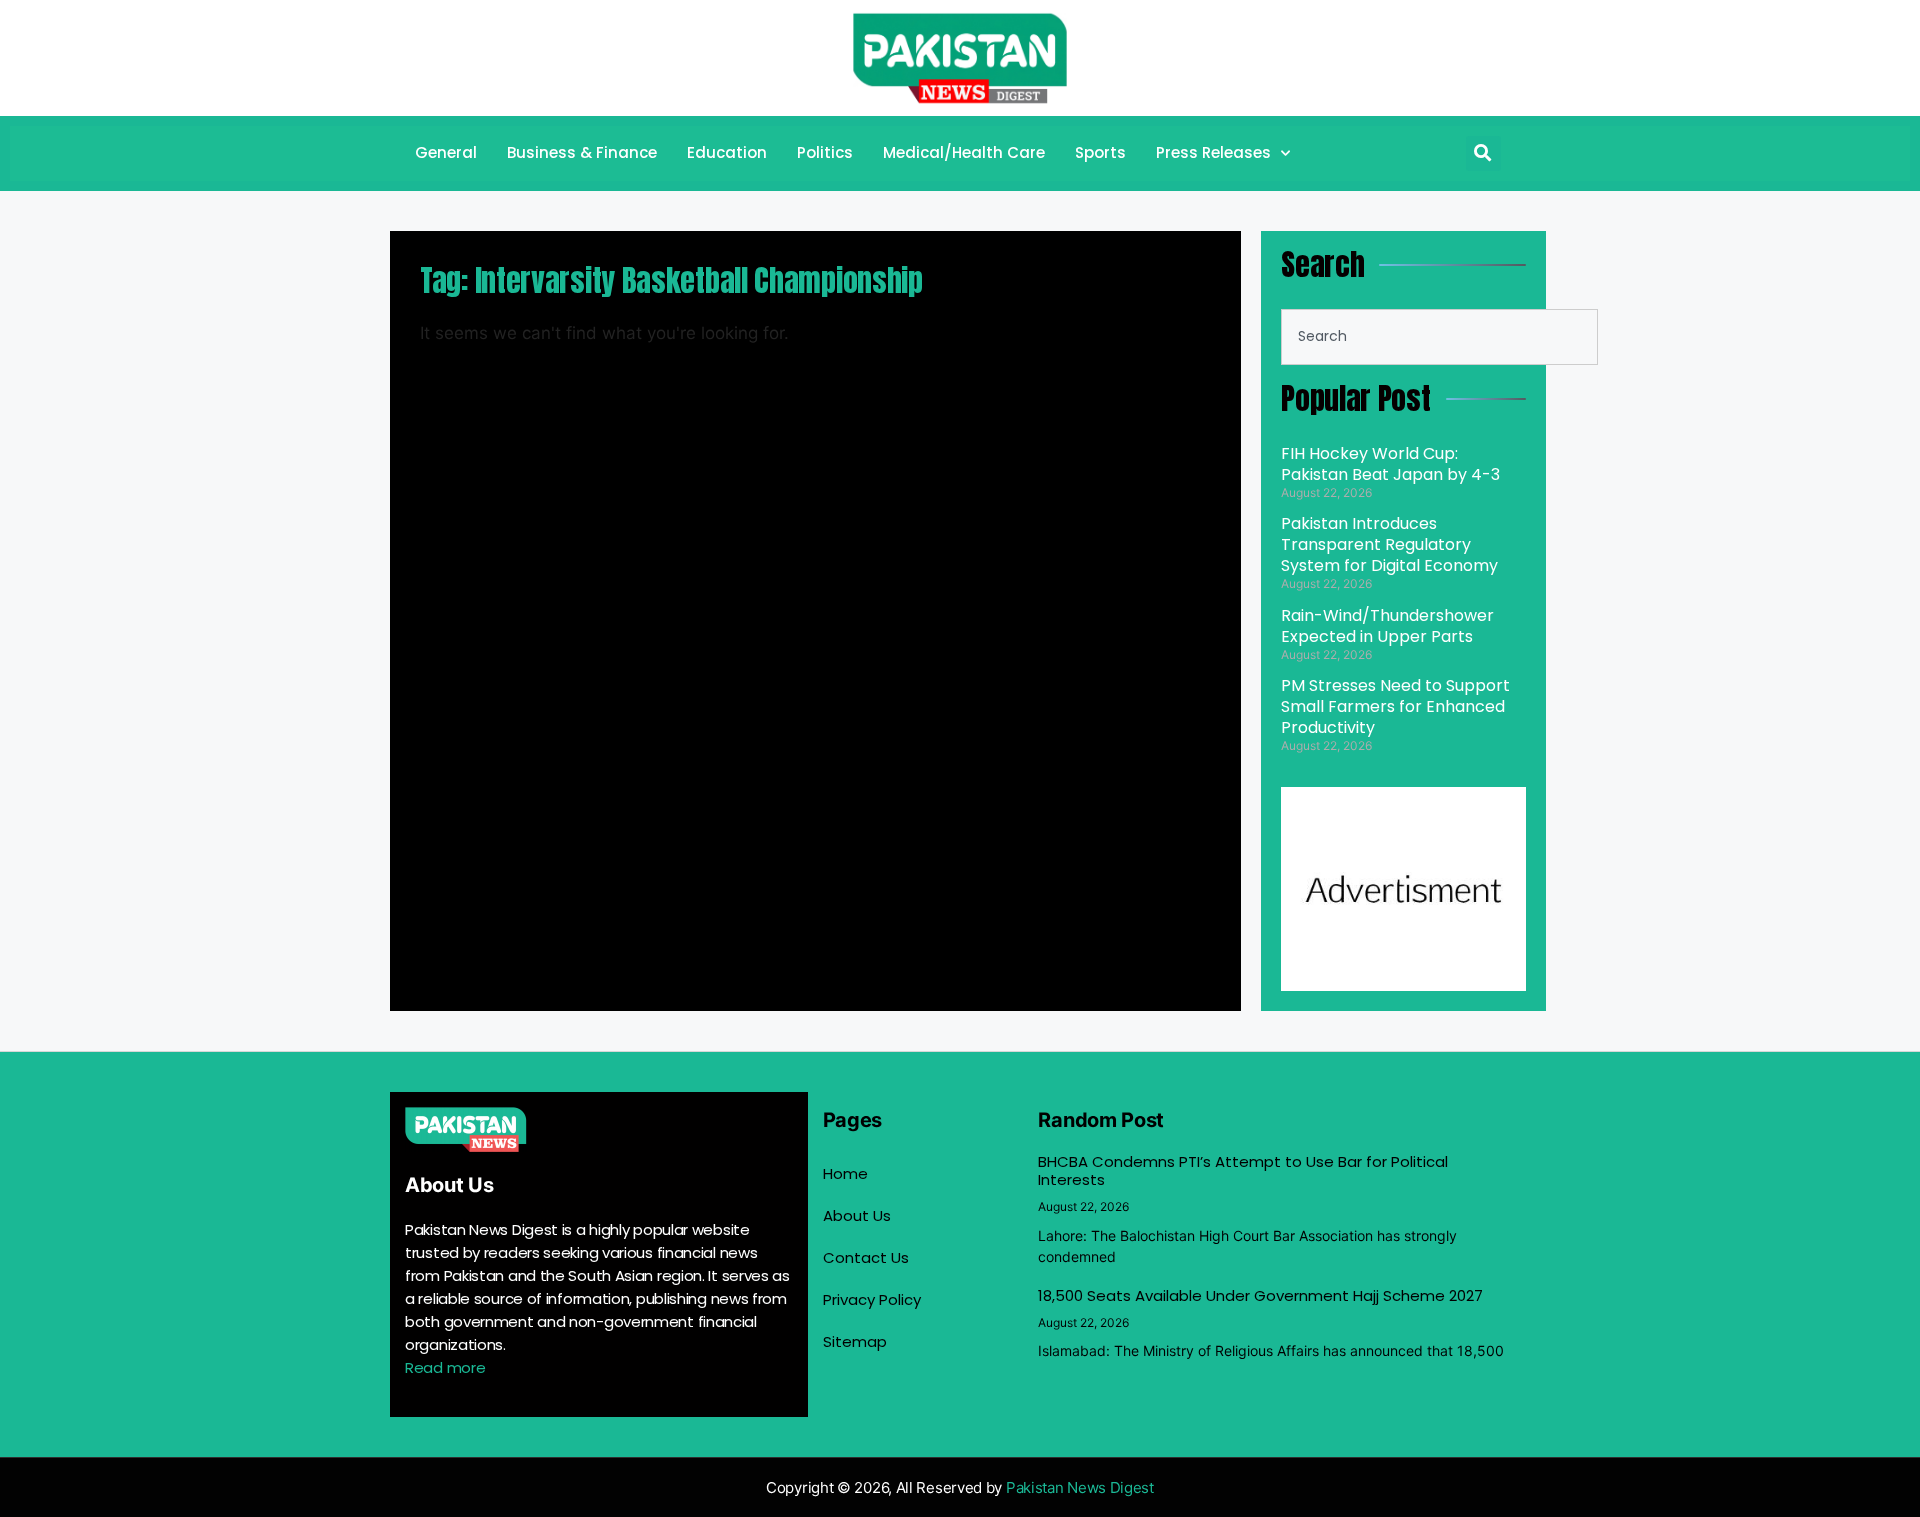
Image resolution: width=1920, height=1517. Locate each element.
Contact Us (866, 1257)
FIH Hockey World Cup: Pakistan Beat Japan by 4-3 (1390, 464)
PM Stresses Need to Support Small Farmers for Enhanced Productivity (1395, 706)
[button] (1483, 153)
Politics (825, 152)
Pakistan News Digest (1080, 1487)
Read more (445, 1367)
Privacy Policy (872, 1299)
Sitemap (855, 1341)
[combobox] (1439, 337)
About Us (857, 1215)
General (446, 152)
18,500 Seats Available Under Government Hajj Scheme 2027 (1260, 1295)
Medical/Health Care (964, 152)
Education (727, 152)
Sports (1100, 152)
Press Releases (1213, 152)
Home (845, 1173)
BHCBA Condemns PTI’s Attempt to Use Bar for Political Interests (1243, 1170)
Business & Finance (582, 152)
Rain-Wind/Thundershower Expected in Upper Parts (1387, 626)
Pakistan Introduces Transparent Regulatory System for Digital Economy (1389, 544)
